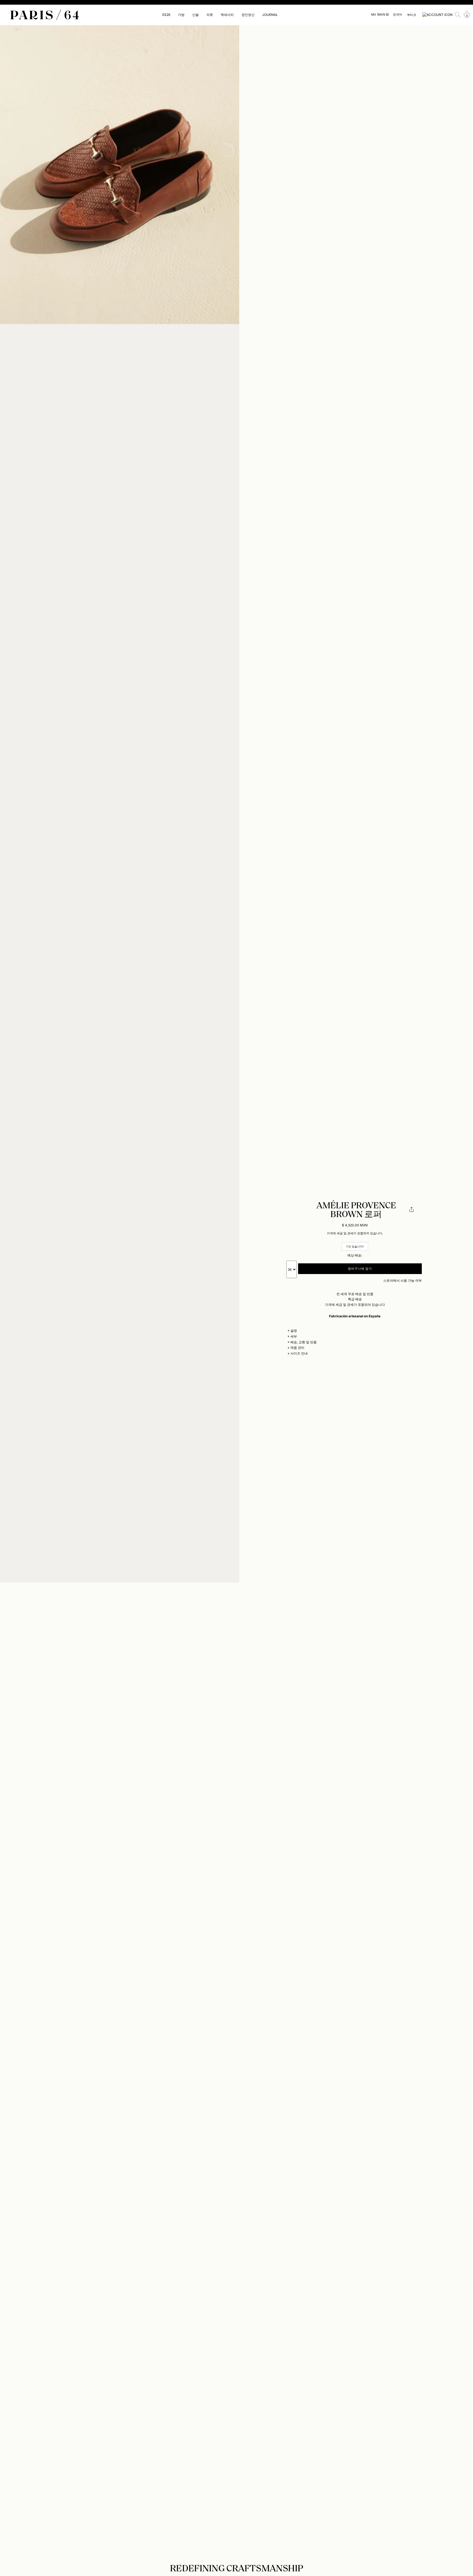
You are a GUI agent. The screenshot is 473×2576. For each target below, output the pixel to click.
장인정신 (248, 15)
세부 (294, 1336)
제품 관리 (297, 1348)
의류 (210, 15)
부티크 (412, 15)
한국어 (398, 15)
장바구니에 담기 (360, 1269)
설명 (294, 1331)
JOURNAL (270, 15)
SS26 (166, 15)
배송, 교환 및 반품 (304, 1342)
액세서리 (227, 15)
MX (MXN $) (380, 15)
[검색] (458, 15)
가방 (181, 15)
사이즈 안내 (299, 1353)
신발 (195, 15)
